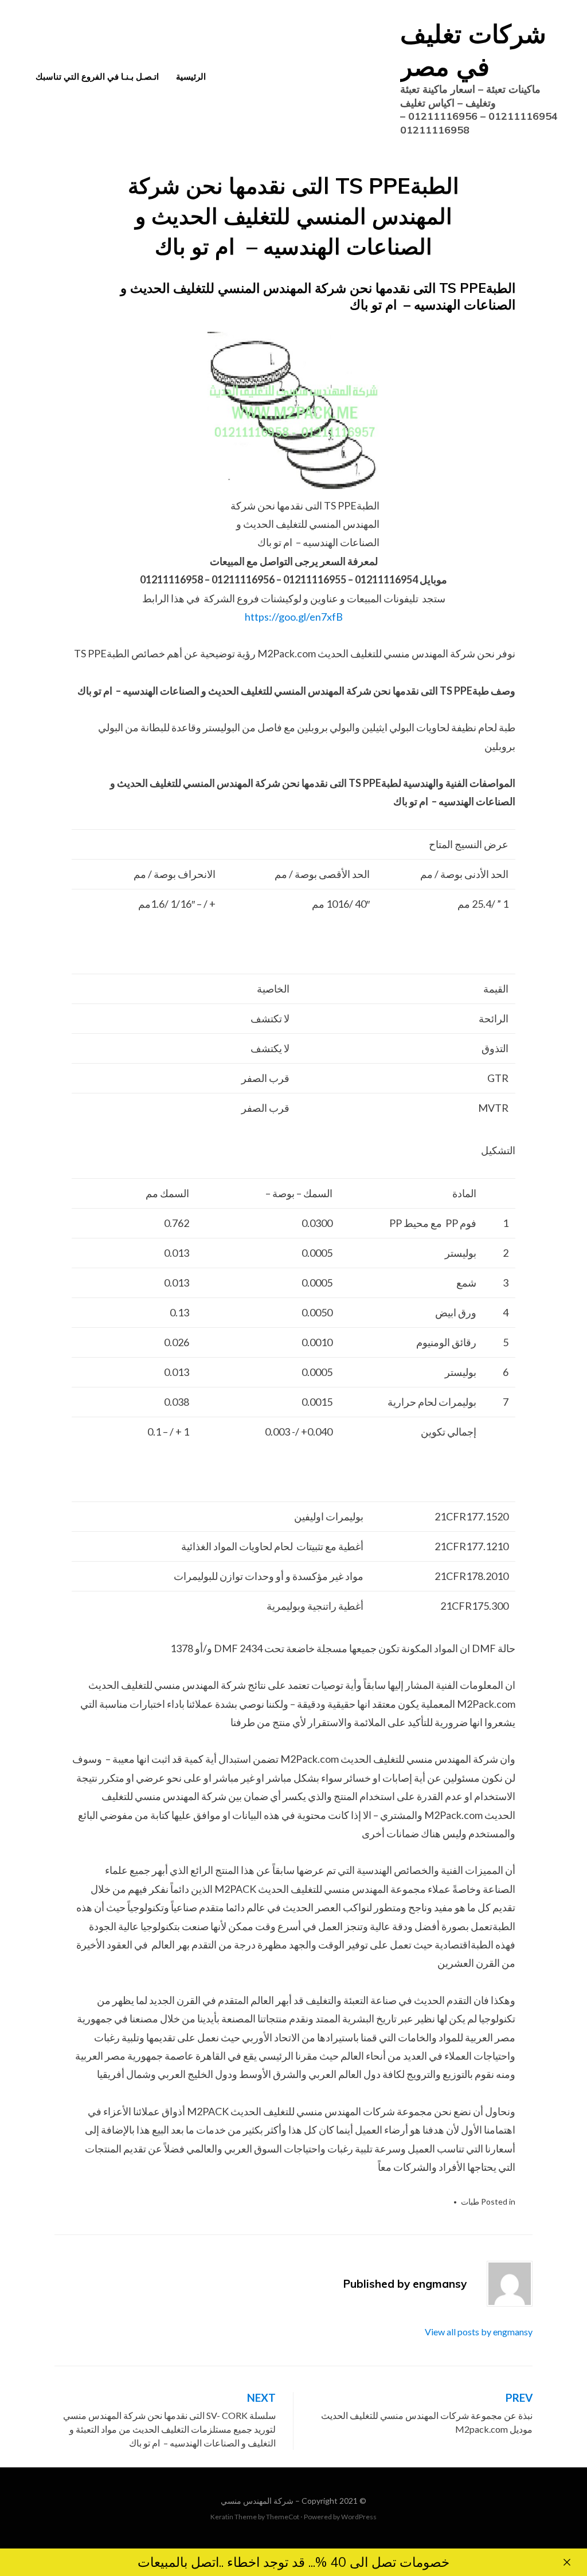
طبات (470, 2201)
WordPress (359, 2517)
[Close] (567, 2562)
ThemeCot (283, 2517)
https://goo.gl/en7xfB (294, 617)
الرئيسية (191, 77)
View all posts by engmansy (479, 2332)
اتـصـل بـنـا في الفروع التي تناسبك (97, 77)
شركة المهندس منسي (257, 2501)
